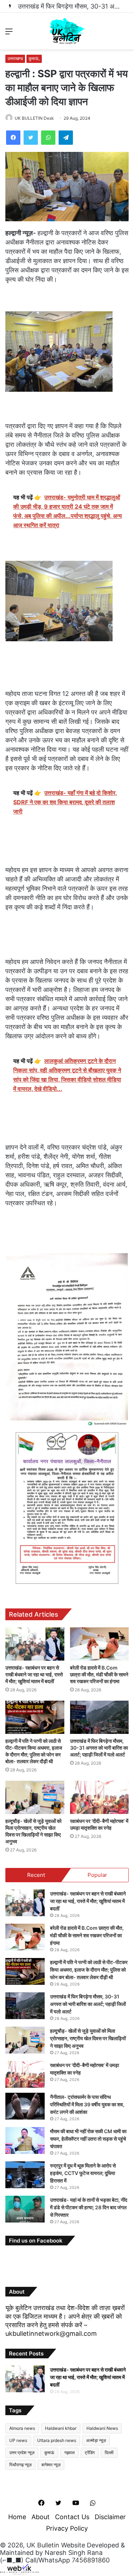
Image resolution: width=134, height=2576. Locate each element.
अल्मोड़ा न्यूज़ (96, 2440)
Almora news (22, 2428)
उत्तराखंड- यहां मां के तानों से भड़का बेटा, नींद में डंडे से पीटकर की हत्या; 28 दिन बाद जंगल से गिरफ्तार (89, 2207)
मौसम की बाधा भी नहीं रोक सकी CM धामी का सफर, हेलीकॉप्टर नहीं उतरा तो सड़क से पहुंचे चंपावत (88, 2139)
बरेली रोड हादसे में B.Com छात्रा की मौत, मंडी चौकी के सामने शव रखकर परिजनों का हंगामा (99, 1674)
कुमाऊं (49, 2453)
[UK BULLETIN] (67, 31)
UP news (18, 2440)
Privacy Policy (67, 2528)
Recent (36, 1875)
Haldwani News (102, 2428)
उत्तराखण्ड (15, 58)
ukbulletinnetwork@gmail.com (51, 2333)
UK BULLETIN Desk (34, 118)
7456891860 (91, 2560)
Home (17, 2517)
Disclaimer (110, 2517)
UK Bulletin (43, 2545)
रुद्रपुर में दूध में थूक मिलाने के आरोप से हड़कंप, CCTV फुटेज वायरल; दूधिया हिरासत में (83, 2173)
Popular (97, 1875)
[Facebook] (13, 138)
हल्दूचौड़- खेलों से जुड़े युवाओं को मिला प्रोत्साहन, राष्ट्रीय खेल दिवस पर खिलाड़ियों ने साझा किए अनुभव (88, 2038)
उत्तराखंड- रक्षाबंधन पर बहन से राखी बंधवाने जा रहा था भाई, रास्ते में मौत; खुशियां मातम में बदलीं (34, 1674)
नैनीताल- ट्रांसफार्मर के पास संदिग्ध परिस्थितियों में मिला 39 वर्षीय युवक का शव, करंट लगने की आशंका (87, 2104)
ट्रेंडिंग (90, 2453)
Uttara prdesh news (57, 2440)
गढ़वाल (70, 2453)
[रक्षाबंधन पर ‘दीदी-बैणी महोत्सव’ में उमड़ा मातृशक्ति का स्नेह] (100, 1797)
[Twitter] (31, 138)
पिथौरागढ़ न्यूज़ (20, 2465)
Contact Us (72, 2517)
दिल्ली (109, 2453)
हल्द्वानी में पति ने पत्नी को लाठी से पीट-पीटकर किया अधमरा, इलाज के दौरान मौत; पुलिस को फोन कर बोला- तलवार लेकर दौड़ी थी (89, 1970)
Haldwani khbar (61, 2428)
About (41, 2517)
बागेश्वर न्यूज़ (51, 2465)
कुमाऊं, (34, 58)
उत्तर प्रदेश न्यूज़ (22, 2453)
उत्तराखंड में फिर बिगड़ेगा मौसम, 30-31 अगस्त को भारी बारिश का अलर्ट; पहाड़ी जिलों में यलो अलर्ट (99, 1748)
